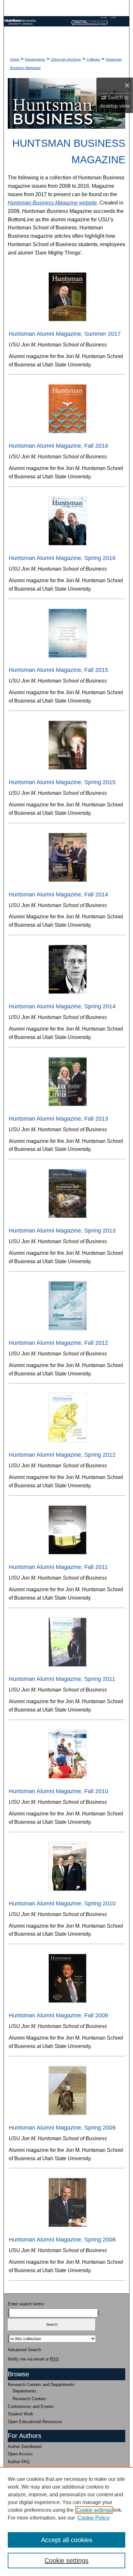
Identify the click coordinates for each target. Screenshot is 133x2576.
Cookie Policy (93, 2518)
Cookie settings (94, 2510)
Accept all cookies (67, 2540)
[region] (66, 2521)
